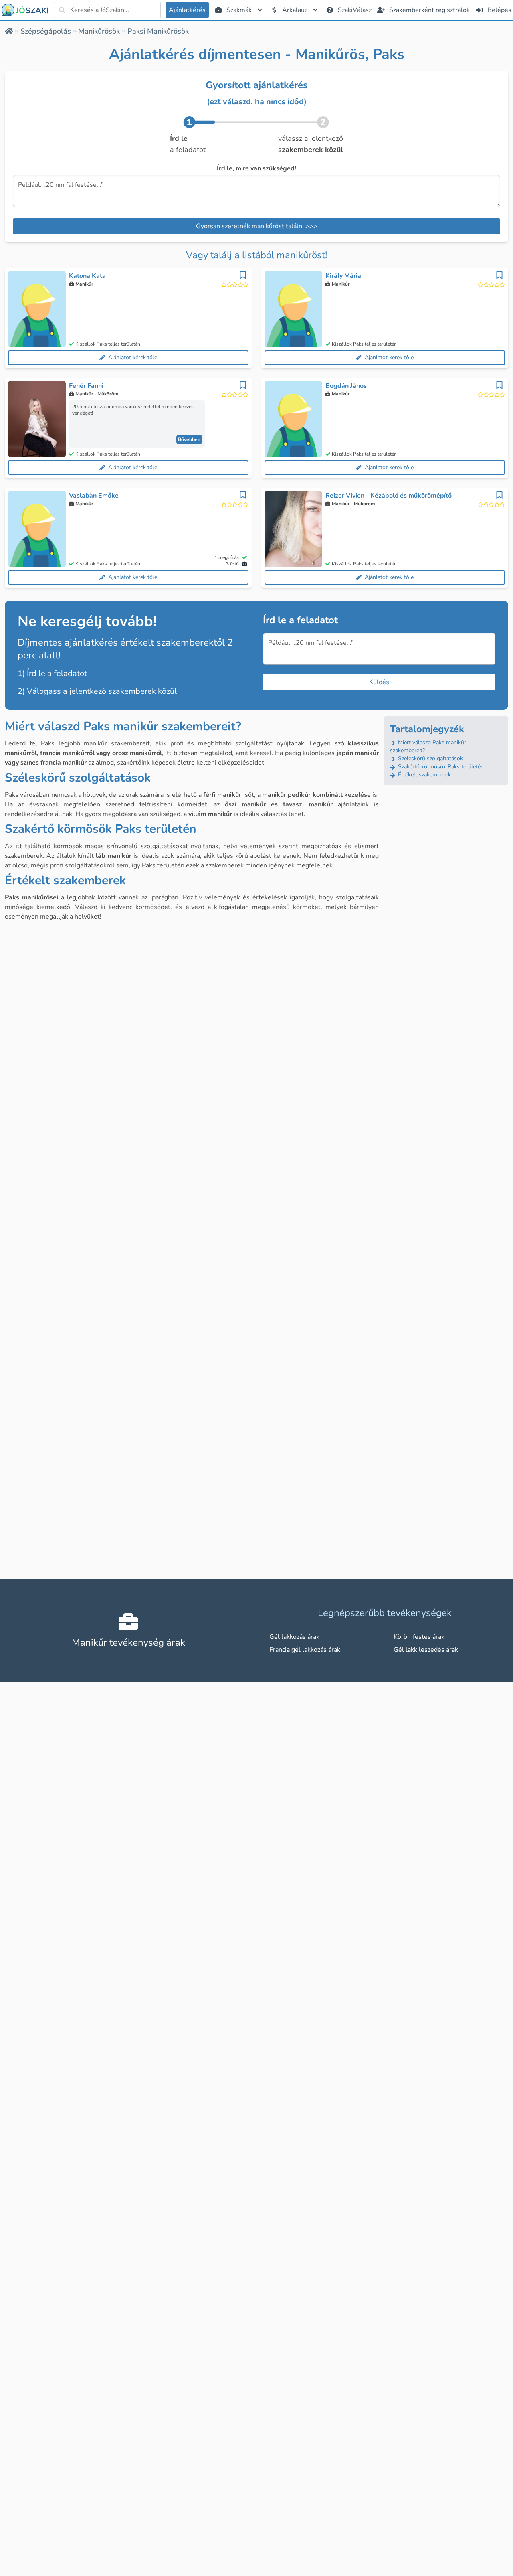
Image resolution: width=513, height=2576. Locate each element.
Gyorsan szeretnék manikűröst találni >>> (257, 226)
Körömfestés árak (419, 1637)
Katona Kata (87, 276)
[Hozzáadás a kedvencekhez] (243, 275)
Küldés (379, 682)
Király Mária (343, 276)
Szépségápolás (46, 31)
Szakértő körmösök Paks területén (440, 767)
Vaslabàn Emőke (94, 496)
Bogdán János (346, 386)
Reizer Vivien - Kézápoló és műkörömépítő (389, 496)
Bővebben (189, 439)
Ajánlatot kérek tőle (133, 357)
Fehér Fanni (86, 386)
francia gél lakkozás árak (305, 1650)
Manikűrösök (99, 31)
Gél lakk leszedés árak (426, 1650)
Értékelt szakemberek (424, 775)
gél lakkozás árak (294, 1637)
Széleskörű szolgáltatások (430, 758)
